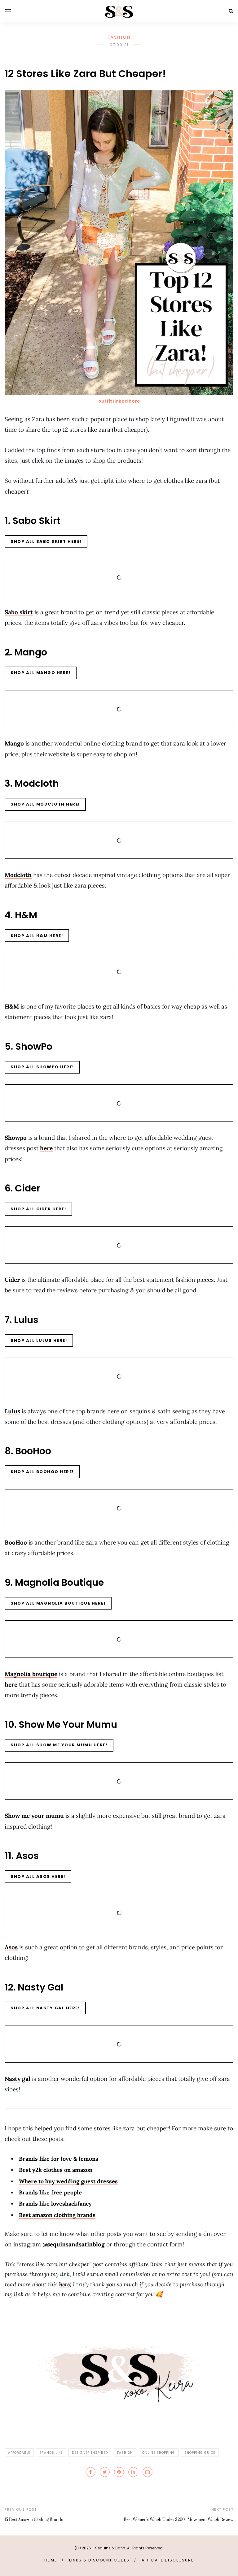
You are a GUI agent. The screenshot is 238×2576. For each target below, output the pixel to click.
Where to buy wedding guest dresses (68, 2181)
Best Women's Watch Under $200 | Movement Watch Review (178, 2520)
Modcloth (18, 875)
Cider (12, 1280)
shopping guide (200, 2453)
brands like (51, 2453)
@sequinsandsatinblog (74, 2244)
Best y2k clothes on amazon (56, 2170)
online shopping (159, 2453)
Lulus (12, 1411)
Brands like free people (50, 2192)
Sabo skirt (19, 612)
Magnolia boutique (31, 1674)
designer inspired (90, 2453)
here (46, 1148)
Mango (14, 743)
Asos (11, 1947)
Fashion (119, 37)
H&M (12, 1006)
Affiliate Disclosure (168, 2560)
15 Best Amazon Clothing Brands (34, 2520)
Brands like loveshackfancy (55, 2204)
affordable (19, 2453)
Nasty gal (18, 2079)
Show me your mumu (34, 1816)
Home (51, 2560)
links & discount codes (99, 2560)
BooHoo (16, 1542)
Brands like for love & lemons (59, 2159)
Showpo (16, 1138)
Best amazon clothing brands (57, 2215)
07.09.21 (119, 45)
